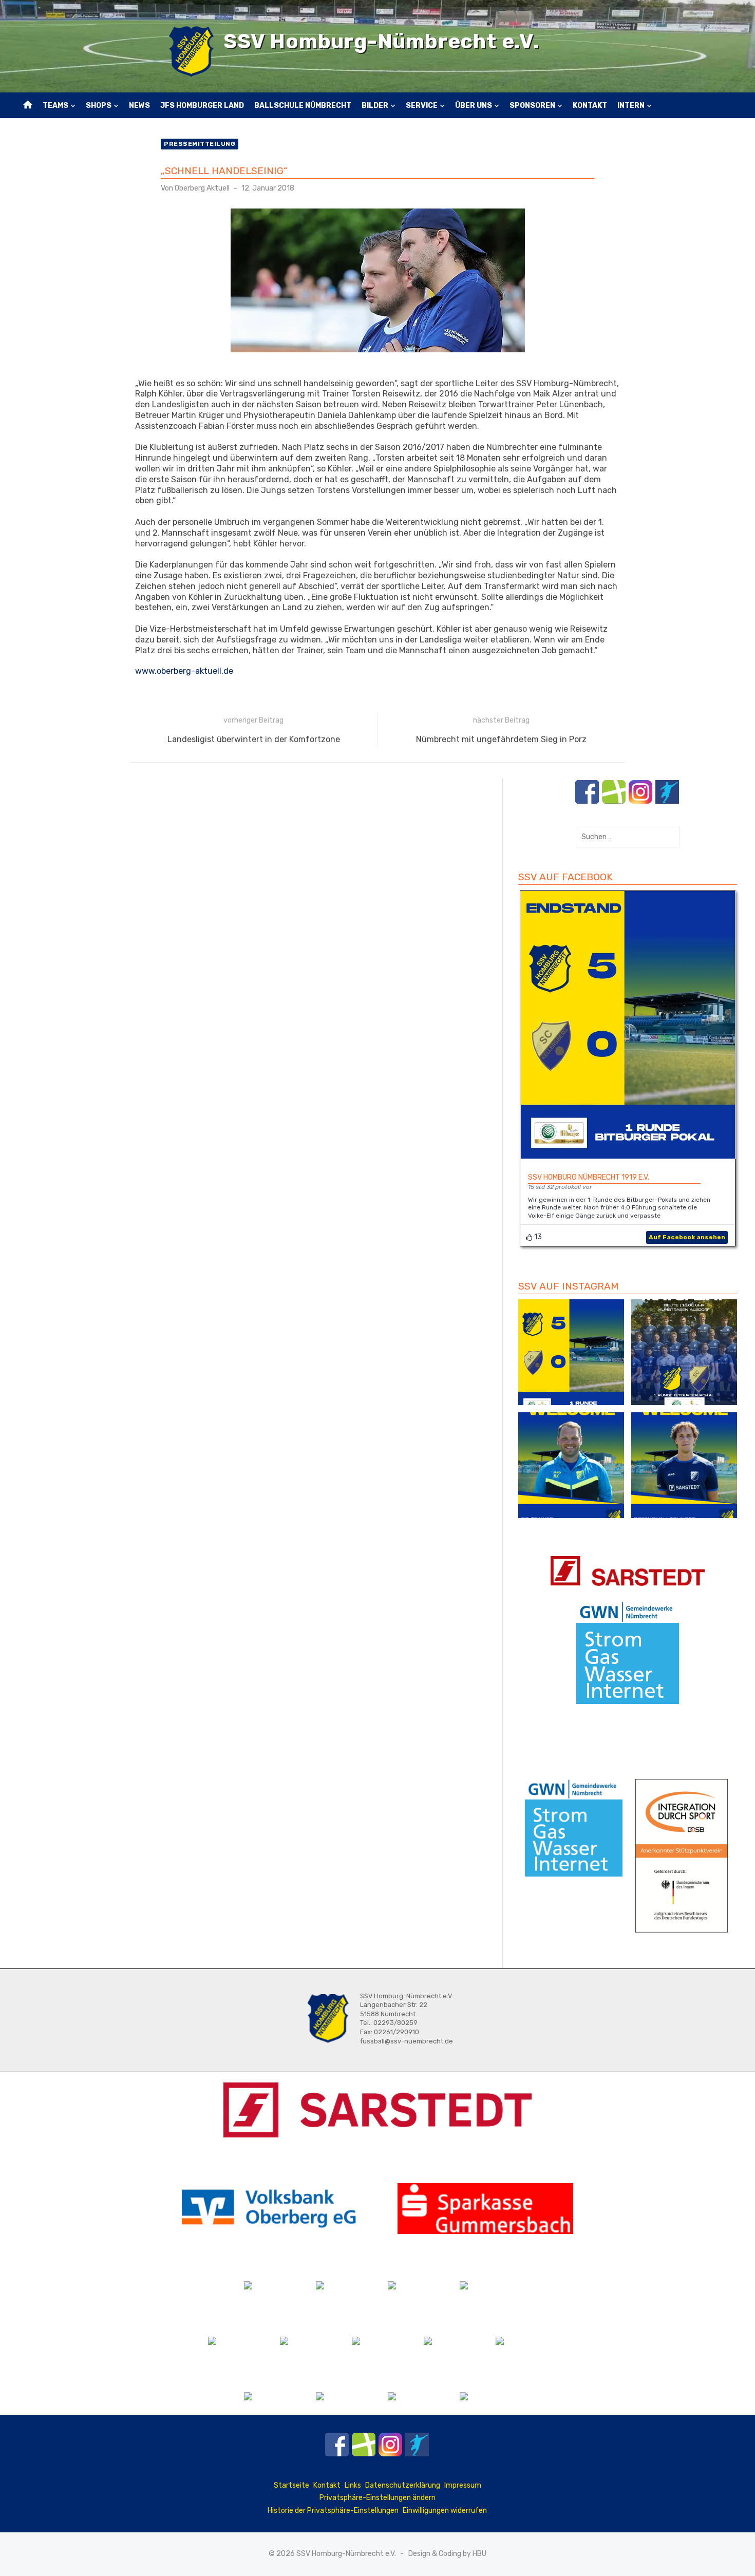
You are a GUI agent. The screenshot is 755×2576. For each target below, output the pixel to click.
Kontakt (590, 106)
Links (353, 2485)
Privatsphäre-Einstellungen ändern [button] (377, 2498)
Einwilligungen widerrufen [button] (445, 2511)
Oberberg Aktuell (202, 188)
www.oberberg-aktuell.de (184, 671)
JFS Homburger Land (202, 106)
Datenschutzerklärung (403, 2485)
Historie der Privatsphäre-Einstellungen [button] (333, 2511)
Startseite (291, 2485)
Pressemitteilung (200, 144)
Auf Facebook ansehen (687, 1237)
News (139, 106)
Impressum (463, 2485)
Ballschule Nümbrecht (303, 106)
